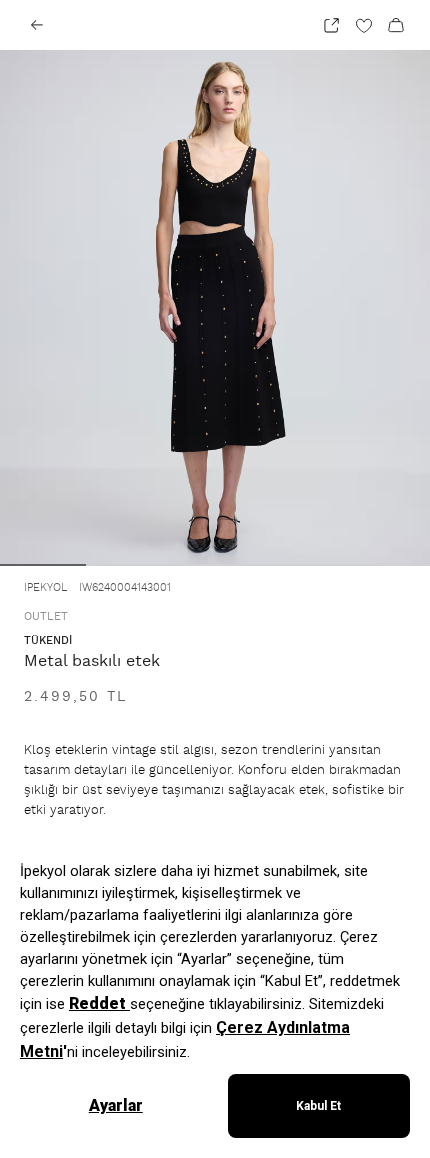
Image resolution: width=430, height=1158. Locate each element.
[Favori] (364, 25)
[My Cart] (396, 25)
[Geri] (37, 25)
